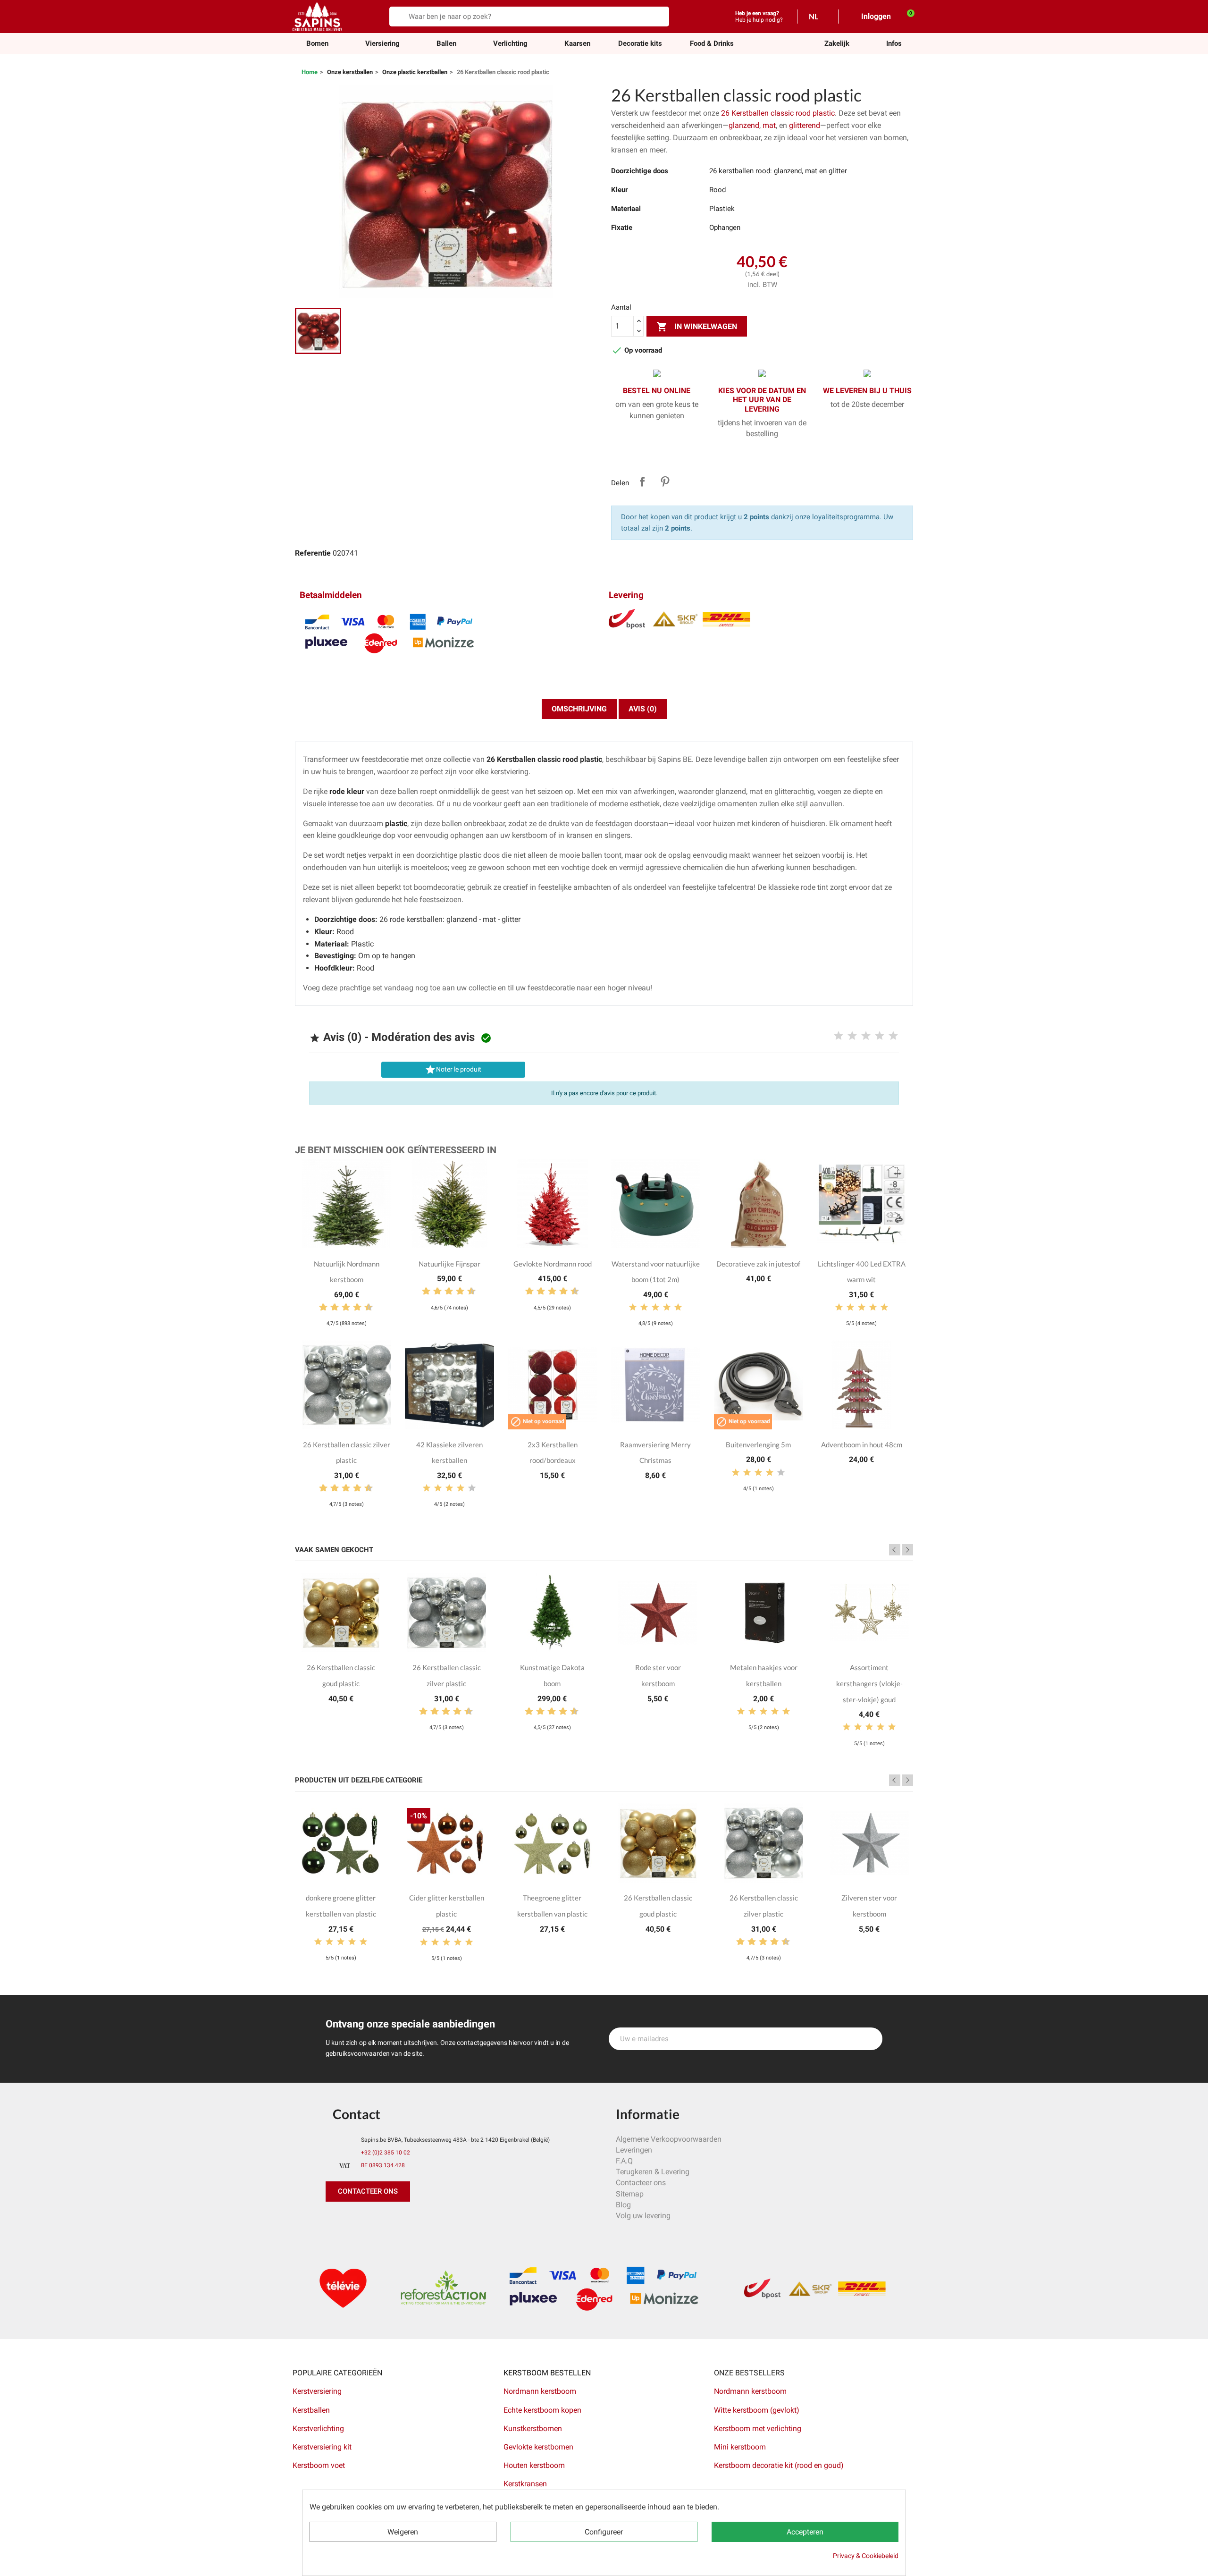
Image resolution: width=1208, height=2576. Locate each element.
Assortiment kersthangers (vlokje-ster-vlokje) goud (869, 1683)
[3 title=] (866, 1036)
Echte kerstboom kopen (543, 2410)
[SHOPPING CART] (906, 16)
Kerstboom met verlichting (758, 2428)
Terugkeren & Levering (653, 2172)
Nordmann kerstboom (540, 2391)
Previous (895, 1550)
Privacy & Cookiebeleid (866, 2556)
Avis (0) (643, 709)
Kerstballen (311, 2410)
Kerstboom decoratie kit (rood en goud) (779, 2465)
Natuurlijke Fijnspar (449, 1264)
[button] (837, 44)
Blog (623, 2205)
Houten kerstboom (534, 2465)
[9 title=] (365, 1308)
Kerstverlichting (318, 2428)
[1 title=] (839, 1036)
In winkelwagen (697, 327)
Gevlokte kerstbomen (538, 2447)
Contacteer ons (641, 2183)
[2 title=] (852, 1036)
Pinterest (665, 481)
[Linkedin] (441, 2221)
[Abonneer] (870, 2039)
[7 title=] (353, 1308)
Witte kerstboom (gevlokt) (757, 2410)
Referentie (313, 553)
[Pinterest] (356, 2221)
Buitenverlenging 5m (758, 1444)
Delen (642, 481)
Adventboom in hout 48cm (862, 1444)
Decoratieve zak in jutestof (758, 1264)
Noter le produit (453, 1070)
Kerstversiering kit (322, 2447)
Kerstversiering (317, 2391)
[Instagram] (377, 2221)
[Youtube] (399, 2221)
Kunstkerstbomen (533, 2428)
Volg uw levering (643, 2216)
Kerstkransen (525, 2484)
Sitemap (630, 2194)
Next (907, 1550)
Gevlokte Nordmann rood (553, 1264)
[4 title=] (880, 1036)
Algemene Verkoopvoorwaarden (669, 2139)
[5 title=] (893, 1036)
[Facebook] (335, 2221)
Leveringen (634, 2150)
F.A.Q (624, 2161)
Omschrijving (579, 709)
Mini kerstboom (740, 2447)
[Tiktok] (420, 2221)
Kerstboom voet (319, 2465)
